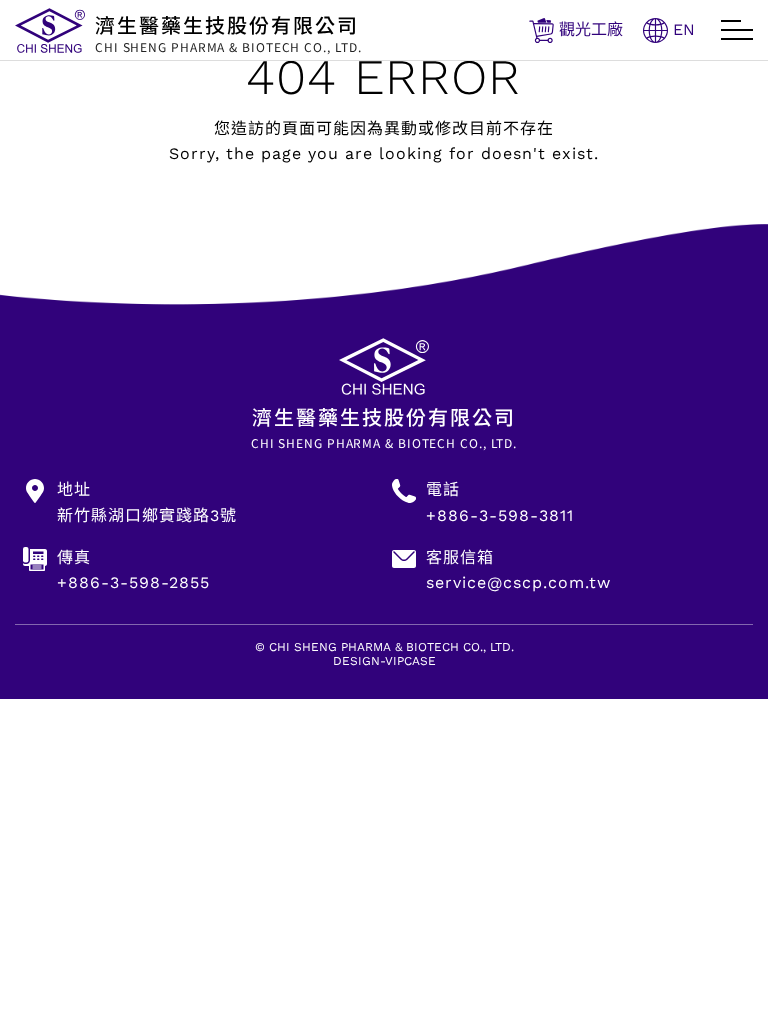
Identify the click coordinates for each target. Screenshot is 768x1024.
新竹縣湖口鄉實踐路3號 (147, 515)
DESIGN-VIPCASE (384, 661)
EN (684, 29)
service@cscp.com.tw (518, 582)
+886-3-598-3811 (500, 515)
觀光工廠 (591, 29)
